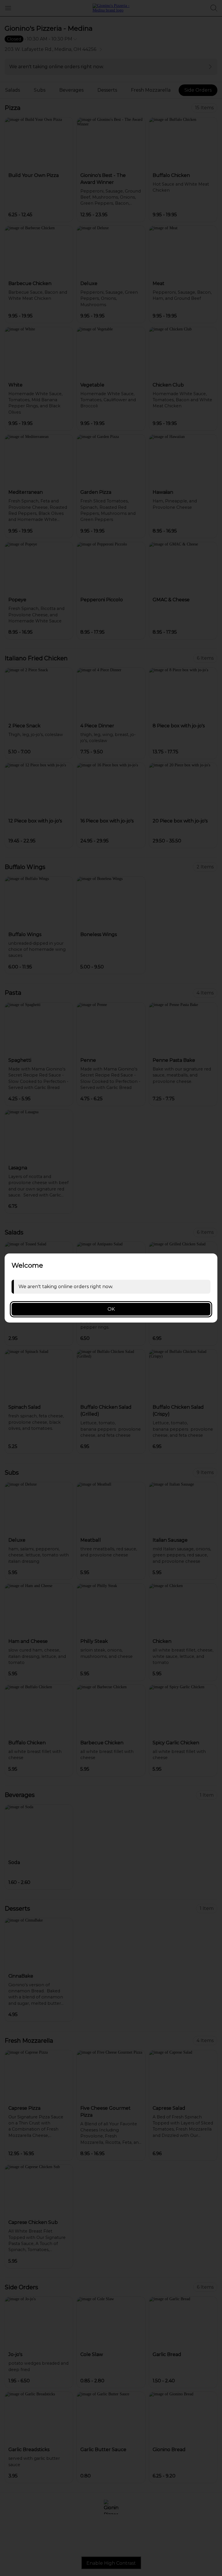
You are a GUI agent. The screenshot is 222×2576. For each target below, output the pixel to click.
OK (111, 1309)
